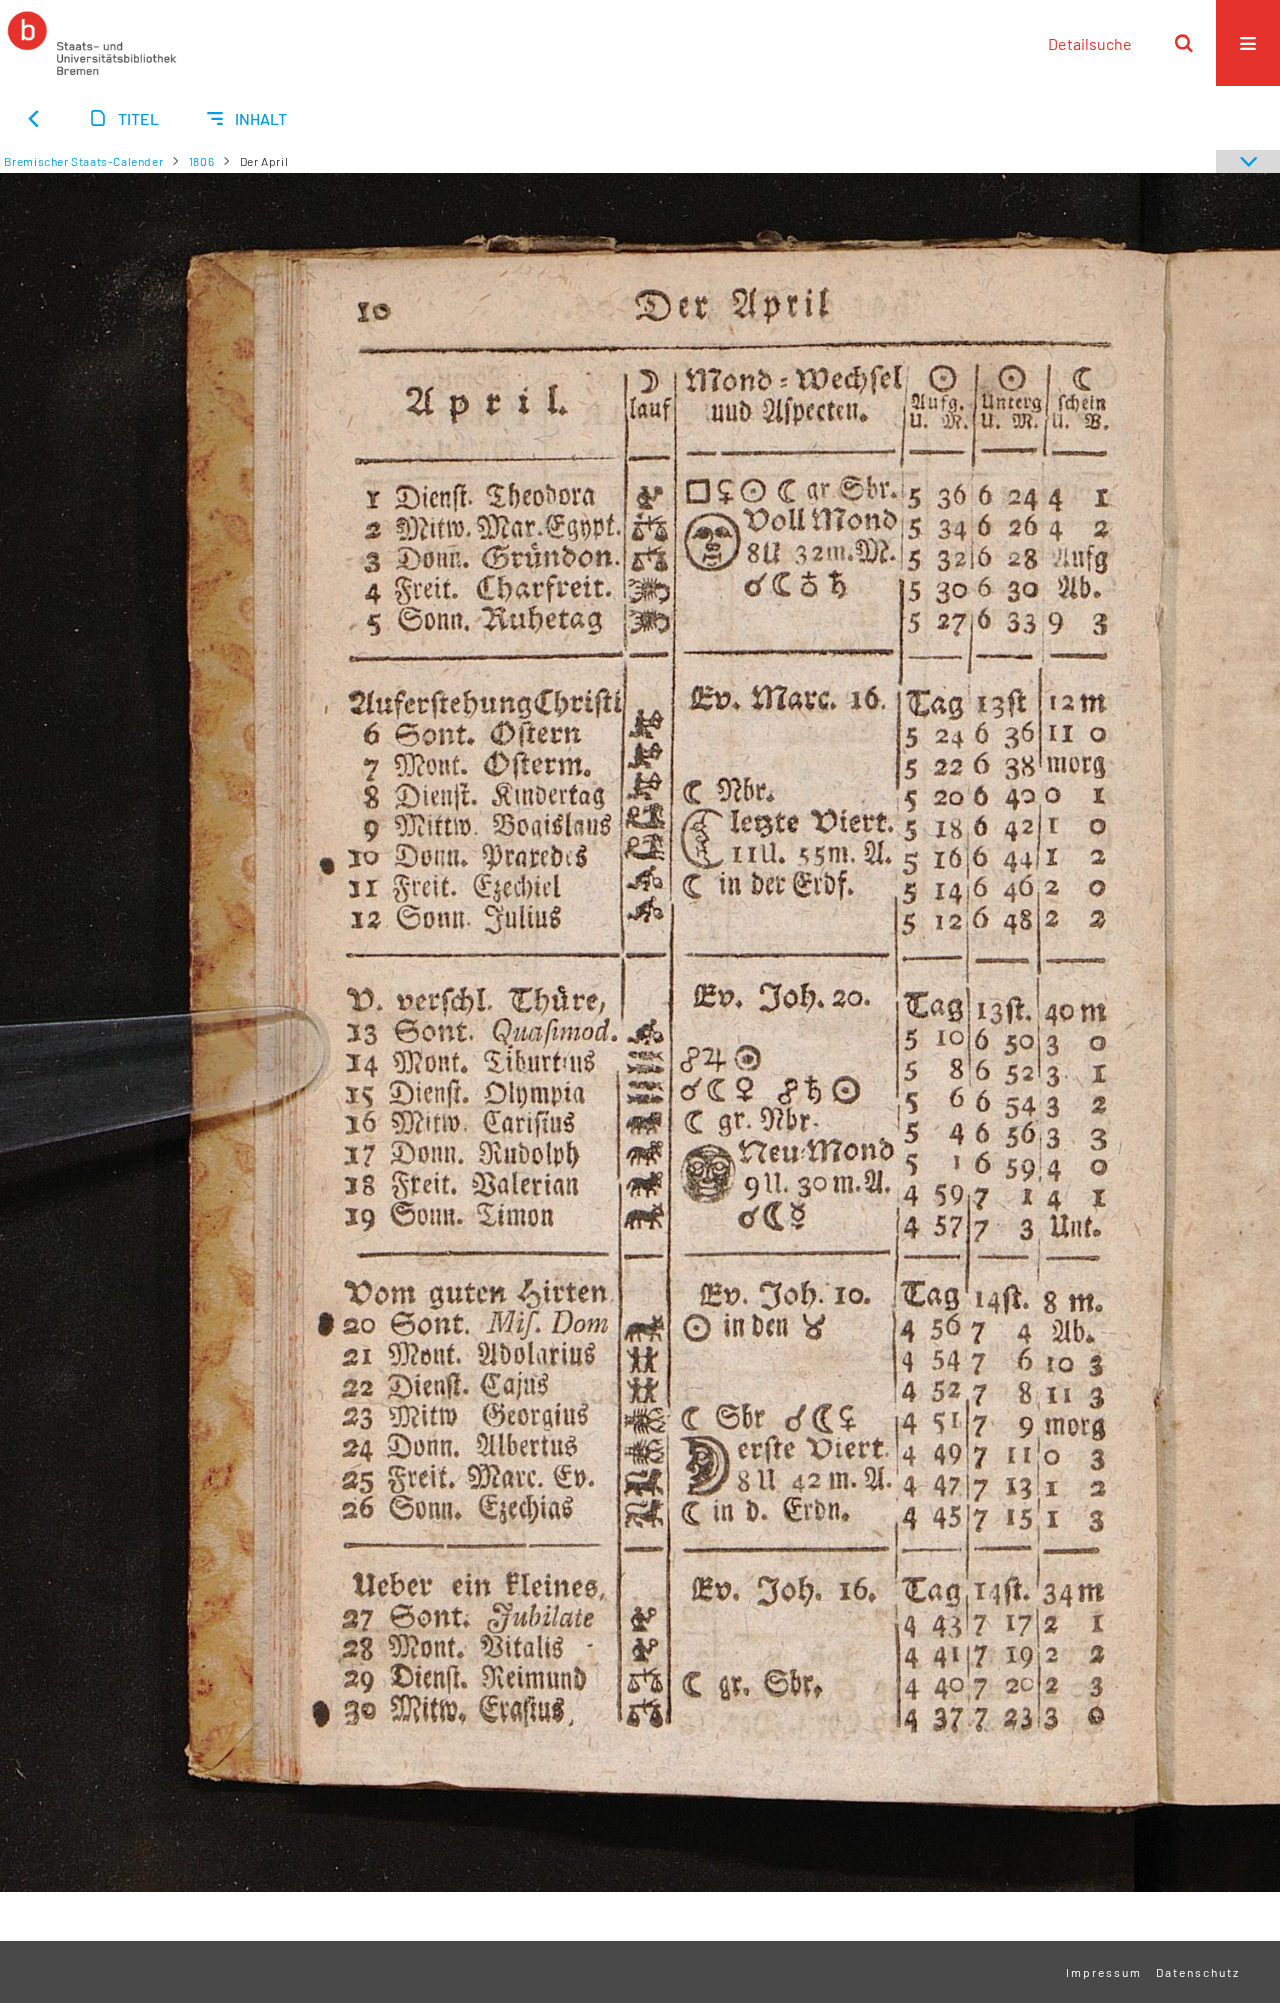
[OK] (1184, 43)
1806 (201, 161)
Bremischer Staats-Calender (84, 161)
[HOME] (92, 43)
